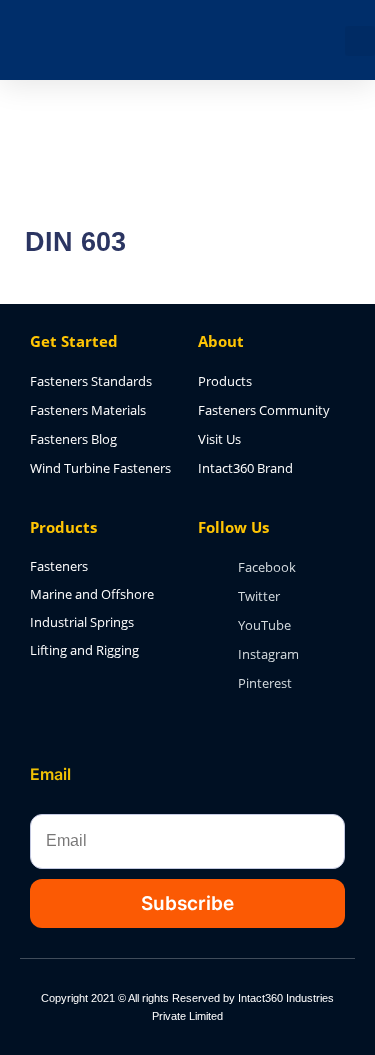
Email (50, 774)
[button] (360, 41)
